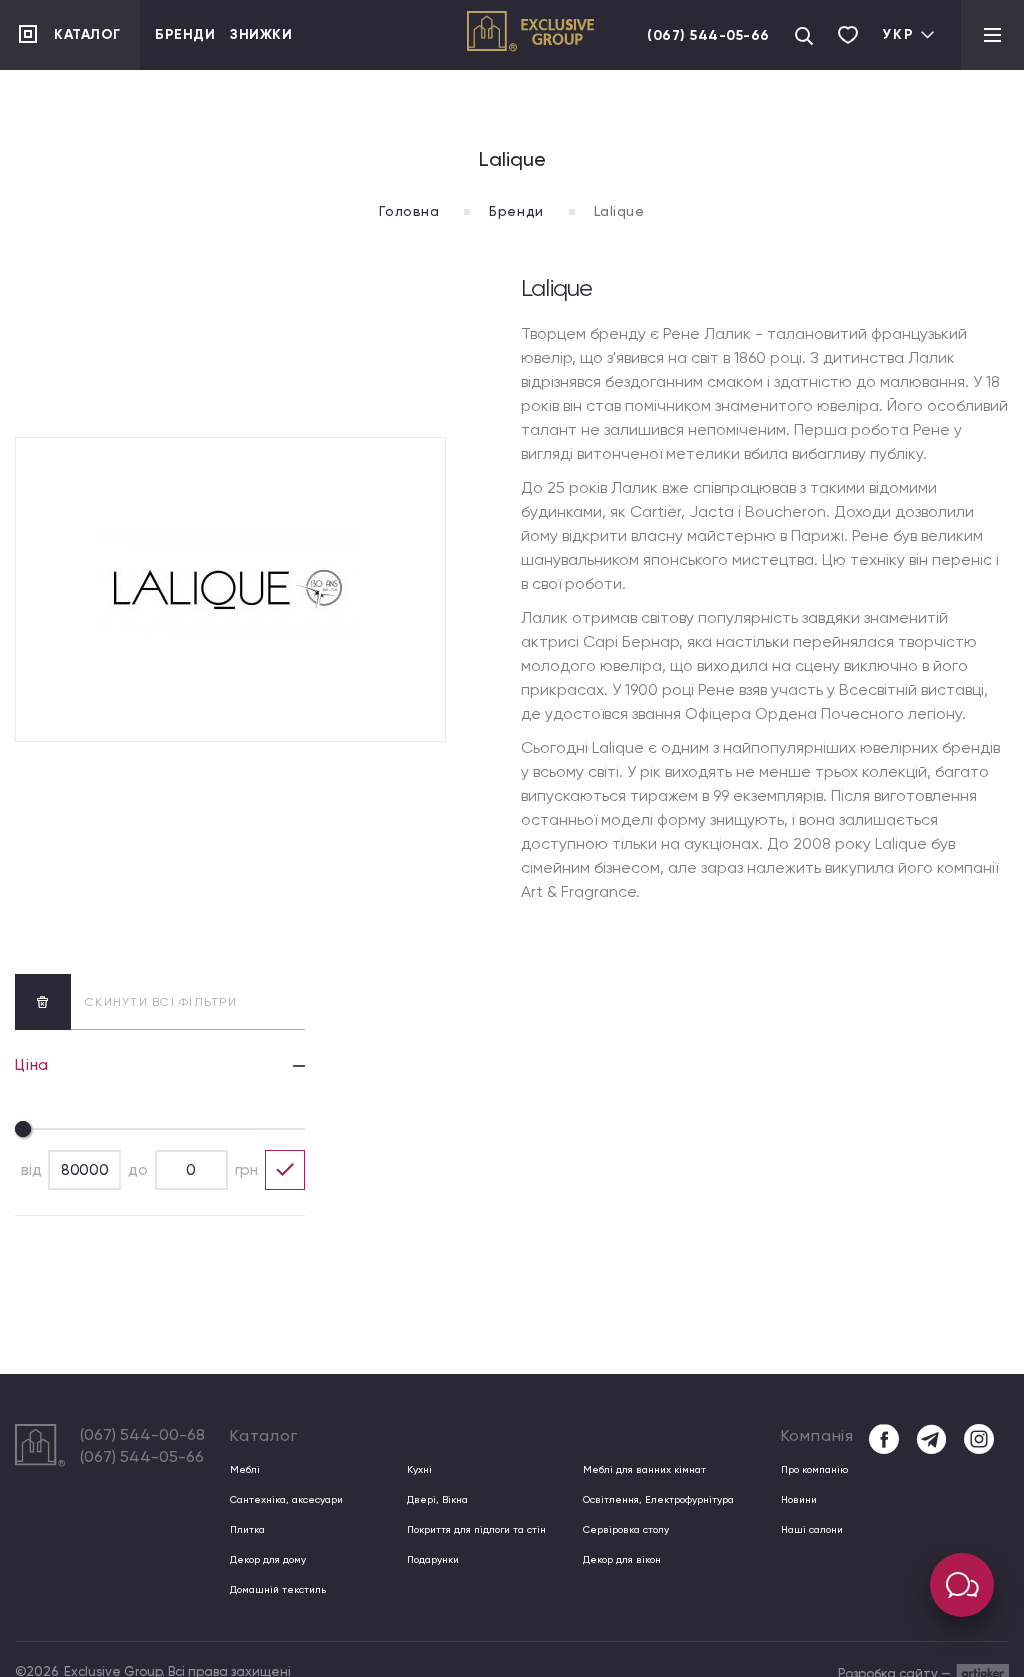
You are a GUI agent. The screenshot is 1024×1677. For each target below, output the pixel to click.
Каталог (87, 34)
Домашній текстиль (278, 1589)
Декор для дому (268, 1559)
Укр (899, 34)
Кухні (419, 1469)
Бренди (185, 34)
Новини (799, 1499)
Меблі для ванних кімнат (644, 1469)
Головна (409, 211)
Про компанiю (814, 1469)
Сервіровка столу (626, 1529)
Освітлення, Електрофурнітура (658, 1499)
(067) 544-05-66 (708, 35)
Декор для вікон (622, 1559)
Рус (894, 115)
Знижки (261, 34)
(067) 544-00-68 (142, 1434)
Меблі (245, 1469)
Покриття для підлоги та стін (476, 1529)
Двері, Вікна (437, 1499)
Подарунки (433, 1559)
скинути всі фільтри (161, 1002)
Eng (895, 83)
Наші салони (812, 1529)
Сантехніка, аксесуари (286, 1499)
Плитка (247, 1529)
